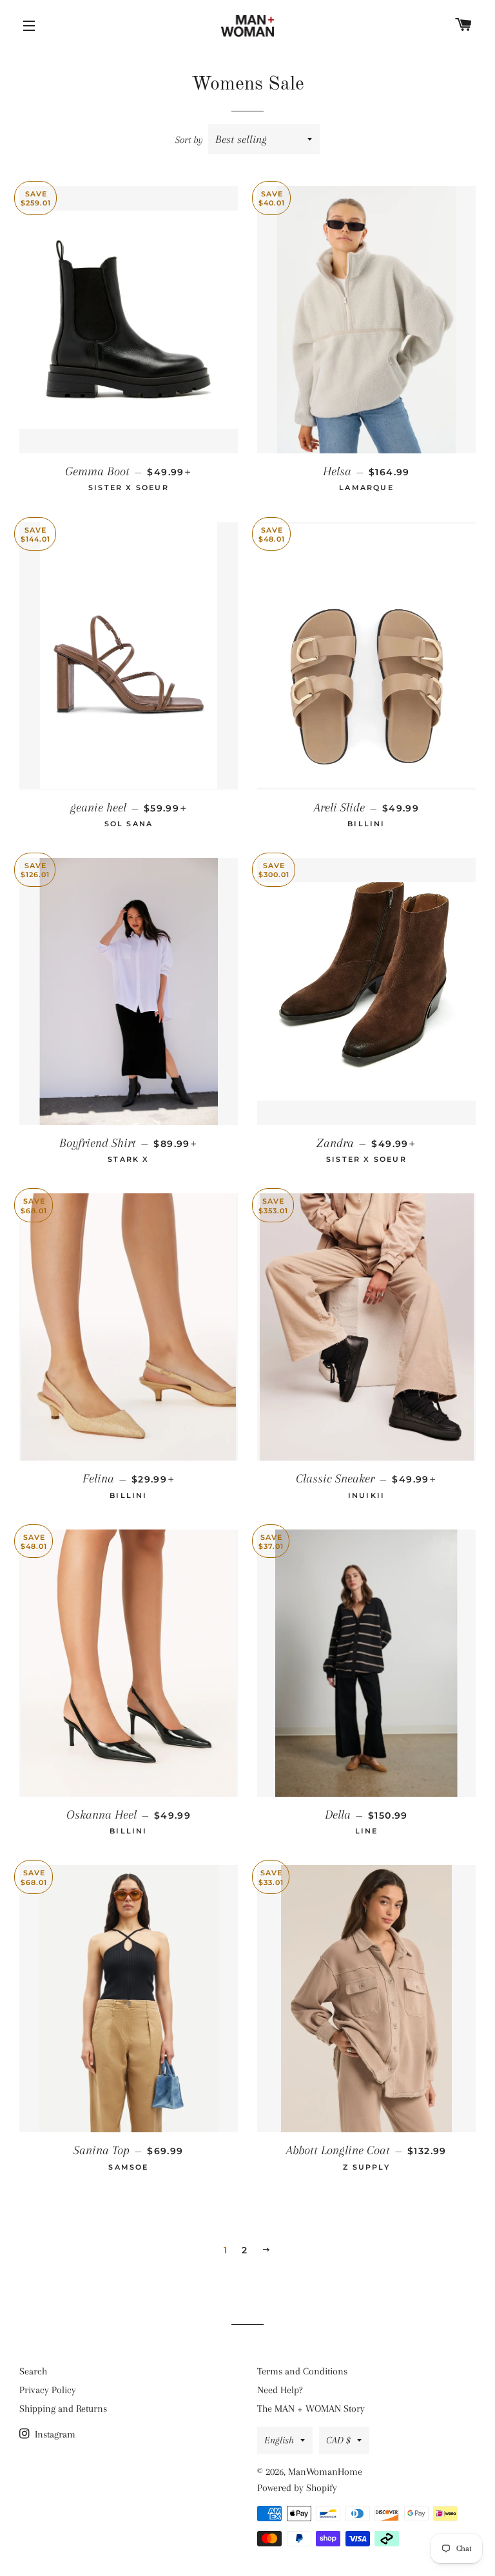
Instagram (54, 2434)
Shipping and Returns (63, 2409)
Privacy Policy (48, 2390)
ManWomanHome (325, 2472)
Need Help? (280, 2390)
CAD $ (338, 2440)
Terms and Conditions (302, 2371)
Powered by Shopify (297, 2488)
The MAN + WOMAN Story (311, 2409)
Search (33, 2371)
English (279, 2440)
